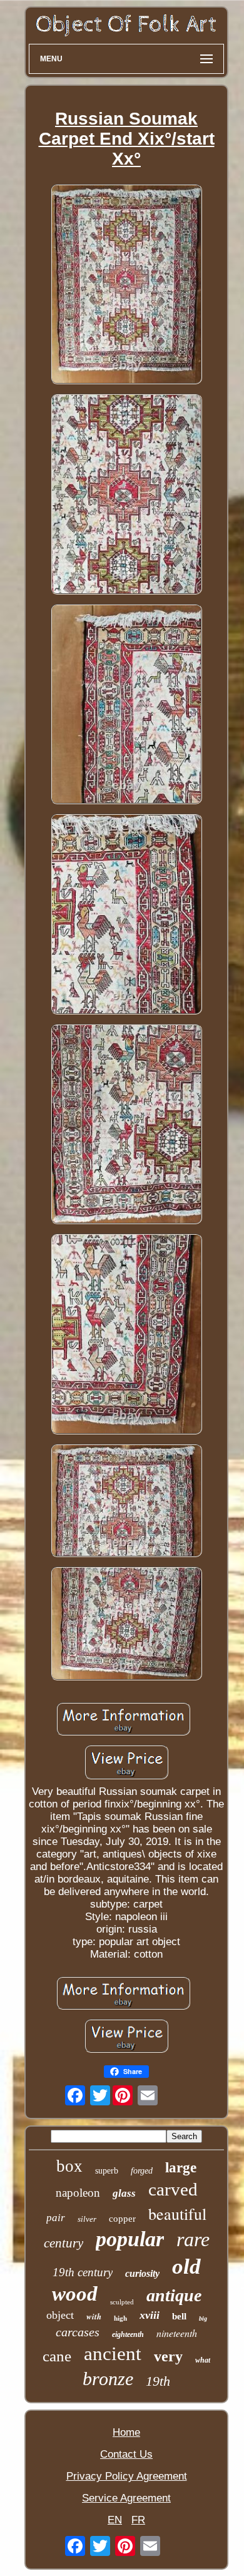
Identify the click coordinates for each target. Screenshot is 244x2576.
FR (138, 2520)
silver (87, 2219)
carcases (78, 2332)
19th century (83, 2272)
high (120, 2318)
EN (115, 2520)
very (168, 2356)
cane (57, 2356)
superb (107, 2171)
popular (130, 2239)
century (64, 2243)
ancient (113, 2354)
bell (179, 2316)
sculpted (122, 2302)
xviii (150, 2315)
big (203, 2318)
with (94, 2316)
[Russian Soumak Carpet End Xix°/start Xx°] (126, 286)
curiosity (142, 2273)
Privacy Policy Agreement (127, 2476)
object (60, 2315)
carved (173, 2189)
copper (122, 2219)
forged (142, 2171)
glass (124, 2193)
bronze (108, 2379)
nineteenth (177, 2333)
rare (193, 2239)
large (181, 2168)
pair (56, 2218)
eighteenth (128, 2334)
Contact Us (126, 2454)
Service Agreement (126, 2498)
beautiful (177, 2214)
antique (174, 2295)
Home (126, 2432)
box (69, 2166)
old (186, 2267)
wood (75, 2294)
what (203, 2360)
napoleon (78, 2193)
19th (158, 2381)
